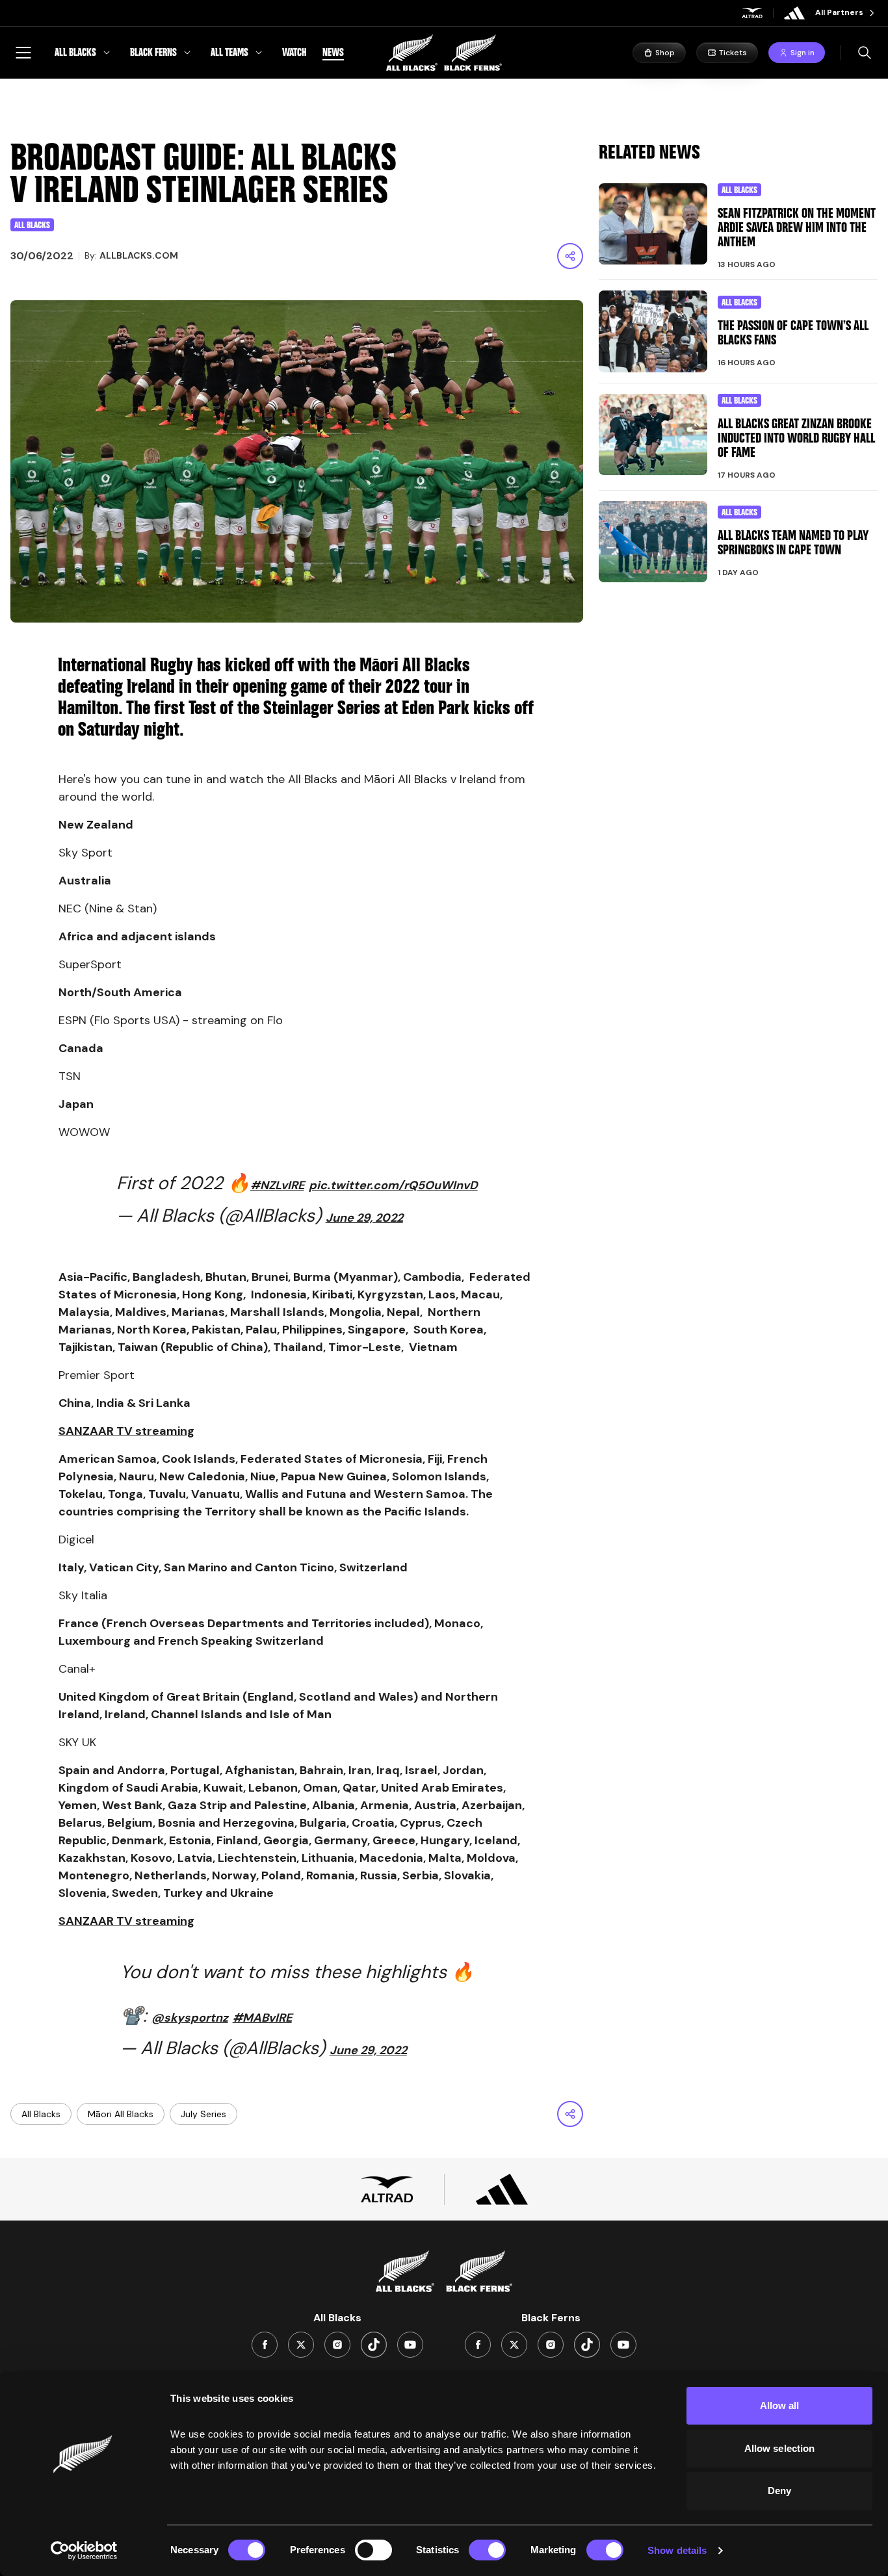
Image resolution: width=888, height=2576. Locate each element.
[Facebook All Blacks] (265, 2345)
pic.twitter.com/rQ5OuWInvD (393, 1185)
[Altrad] (752, 13)
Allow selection (780, 2448)
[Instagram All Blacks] (337, 2345)
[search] (865, 53)
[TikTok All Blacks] (374, 2345)
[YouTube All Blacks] (410, 2345)
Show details (677, 2550)
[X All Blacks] (301, 2345)
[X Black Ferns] (514, 2345)
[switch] (373, 2550)
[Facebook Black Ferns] (478, 2345)
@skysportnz (190, 2018)
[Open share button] (570, 256)
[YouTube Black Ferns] (623, 2345)
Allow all (780, 2405)
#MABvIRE (262, 2018)
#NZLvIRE (277, 1185)
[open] (23, 53)
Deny (779, 2491)
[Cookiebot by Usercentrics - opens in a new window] (84, 2551)
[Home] (444, 53)
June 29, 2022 (364, 1218)
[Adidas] (794, 13)
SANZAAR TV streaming (126, 1431)
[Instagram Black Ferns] (551, 2345)
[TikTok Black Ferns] (587, 2345)
